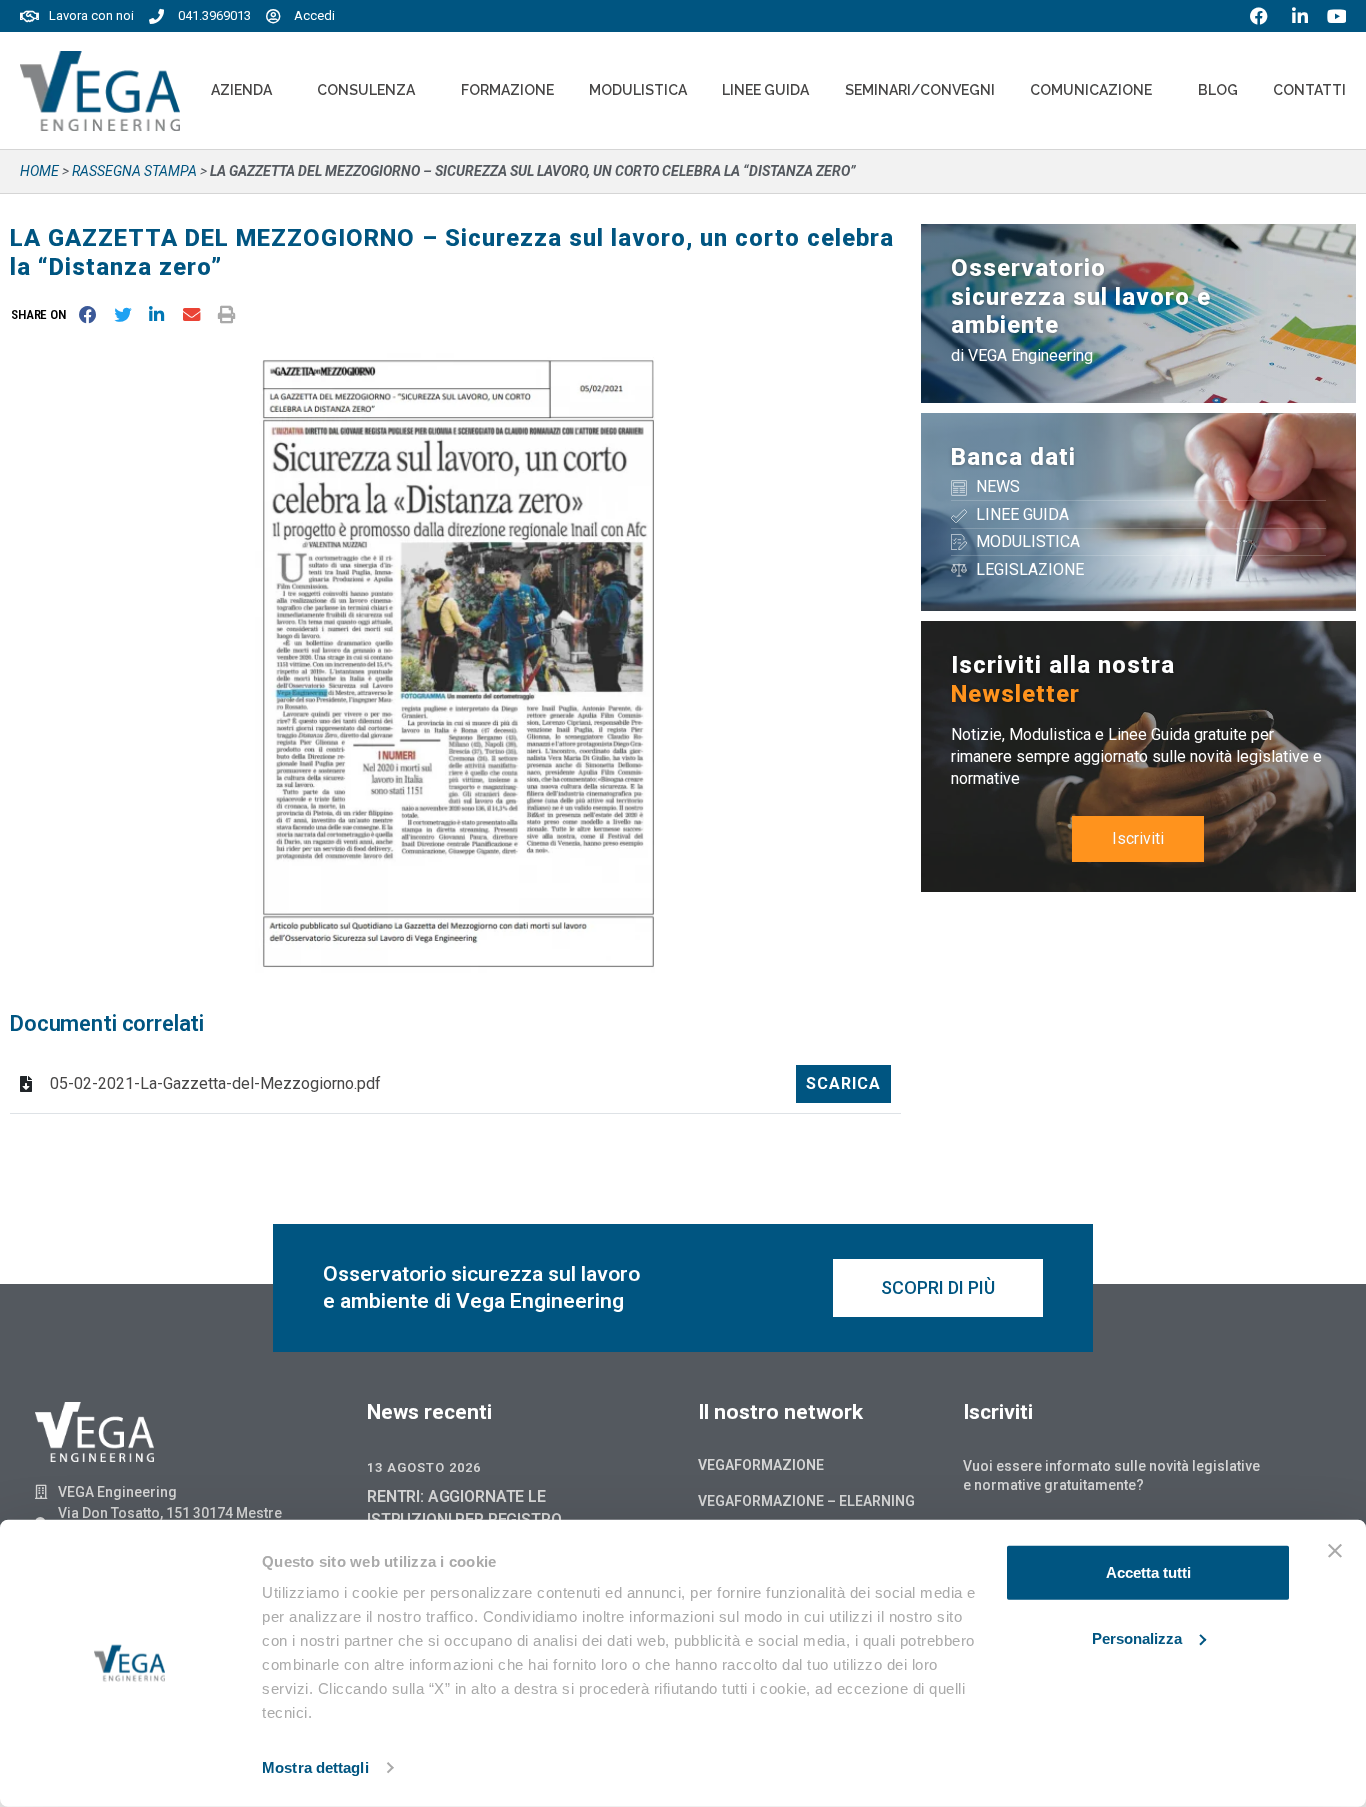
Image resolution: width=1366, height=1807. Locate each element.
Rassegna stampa (134, 171)
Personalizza (1137, 1637)
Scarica (843, 1083)
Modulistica (638, 90)
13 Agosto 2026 (424, 1467)
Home (39, 171)
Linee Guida (765, 90)
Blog (1218, 90)
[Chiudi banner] (1335, 1551)
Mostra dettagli (315, 1767)
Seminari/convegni (920, 90)
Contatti (1309, 90)
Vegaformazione (761, 1465)
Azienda (241, 90)
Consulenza (366, 90)
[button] (42, 314)
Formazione (507, 90)
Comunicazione (1091, 90)
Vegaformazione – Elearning (806, 1501)
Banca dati (1013, 457)
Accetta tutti (1148, 1572)
